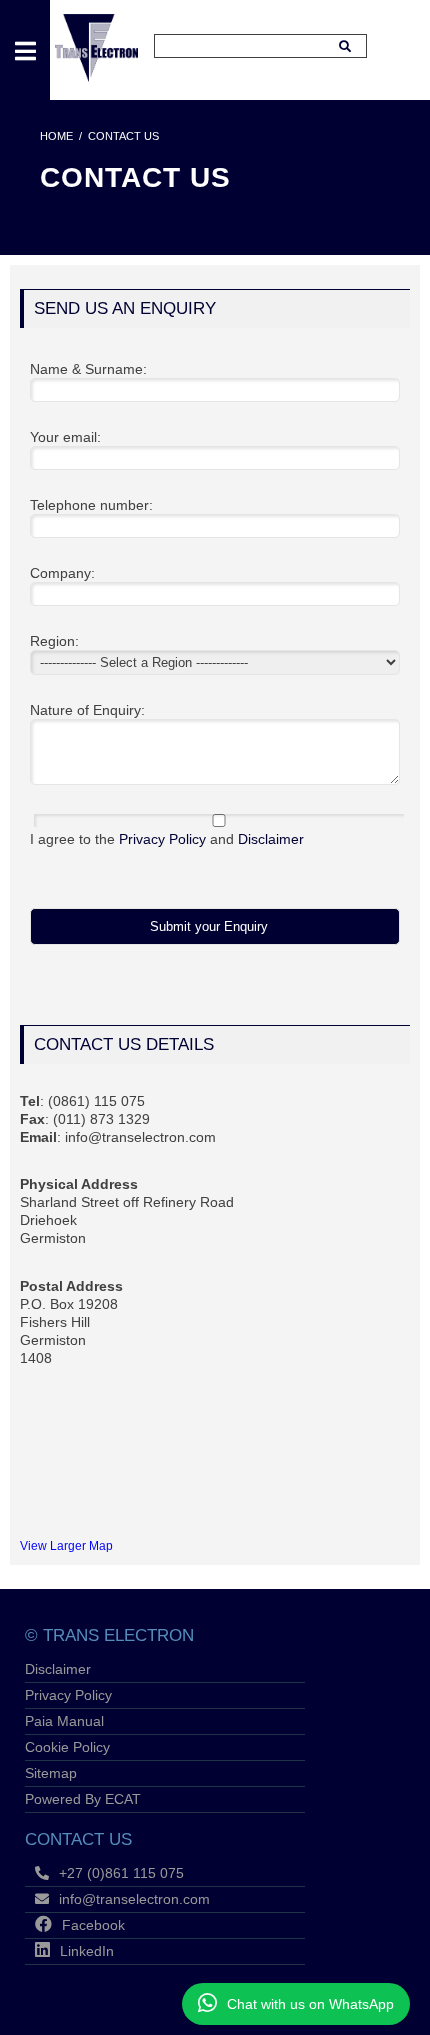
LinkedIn (87, 1951)
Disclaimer (271, 839)
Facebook (93, 1925)
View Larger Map (66, 1545)
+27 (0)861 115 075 (121, 1873)
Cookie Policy (67, 1747)
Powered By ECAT (83, 1799)
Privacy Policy (162, 839)
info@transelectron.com (140, 1137)
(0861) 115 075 (96, 1101)
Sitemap (51, 1773)
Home (56, 136)
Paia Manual (64, 1721)
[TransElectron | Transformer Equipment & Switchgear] (96, 77)
